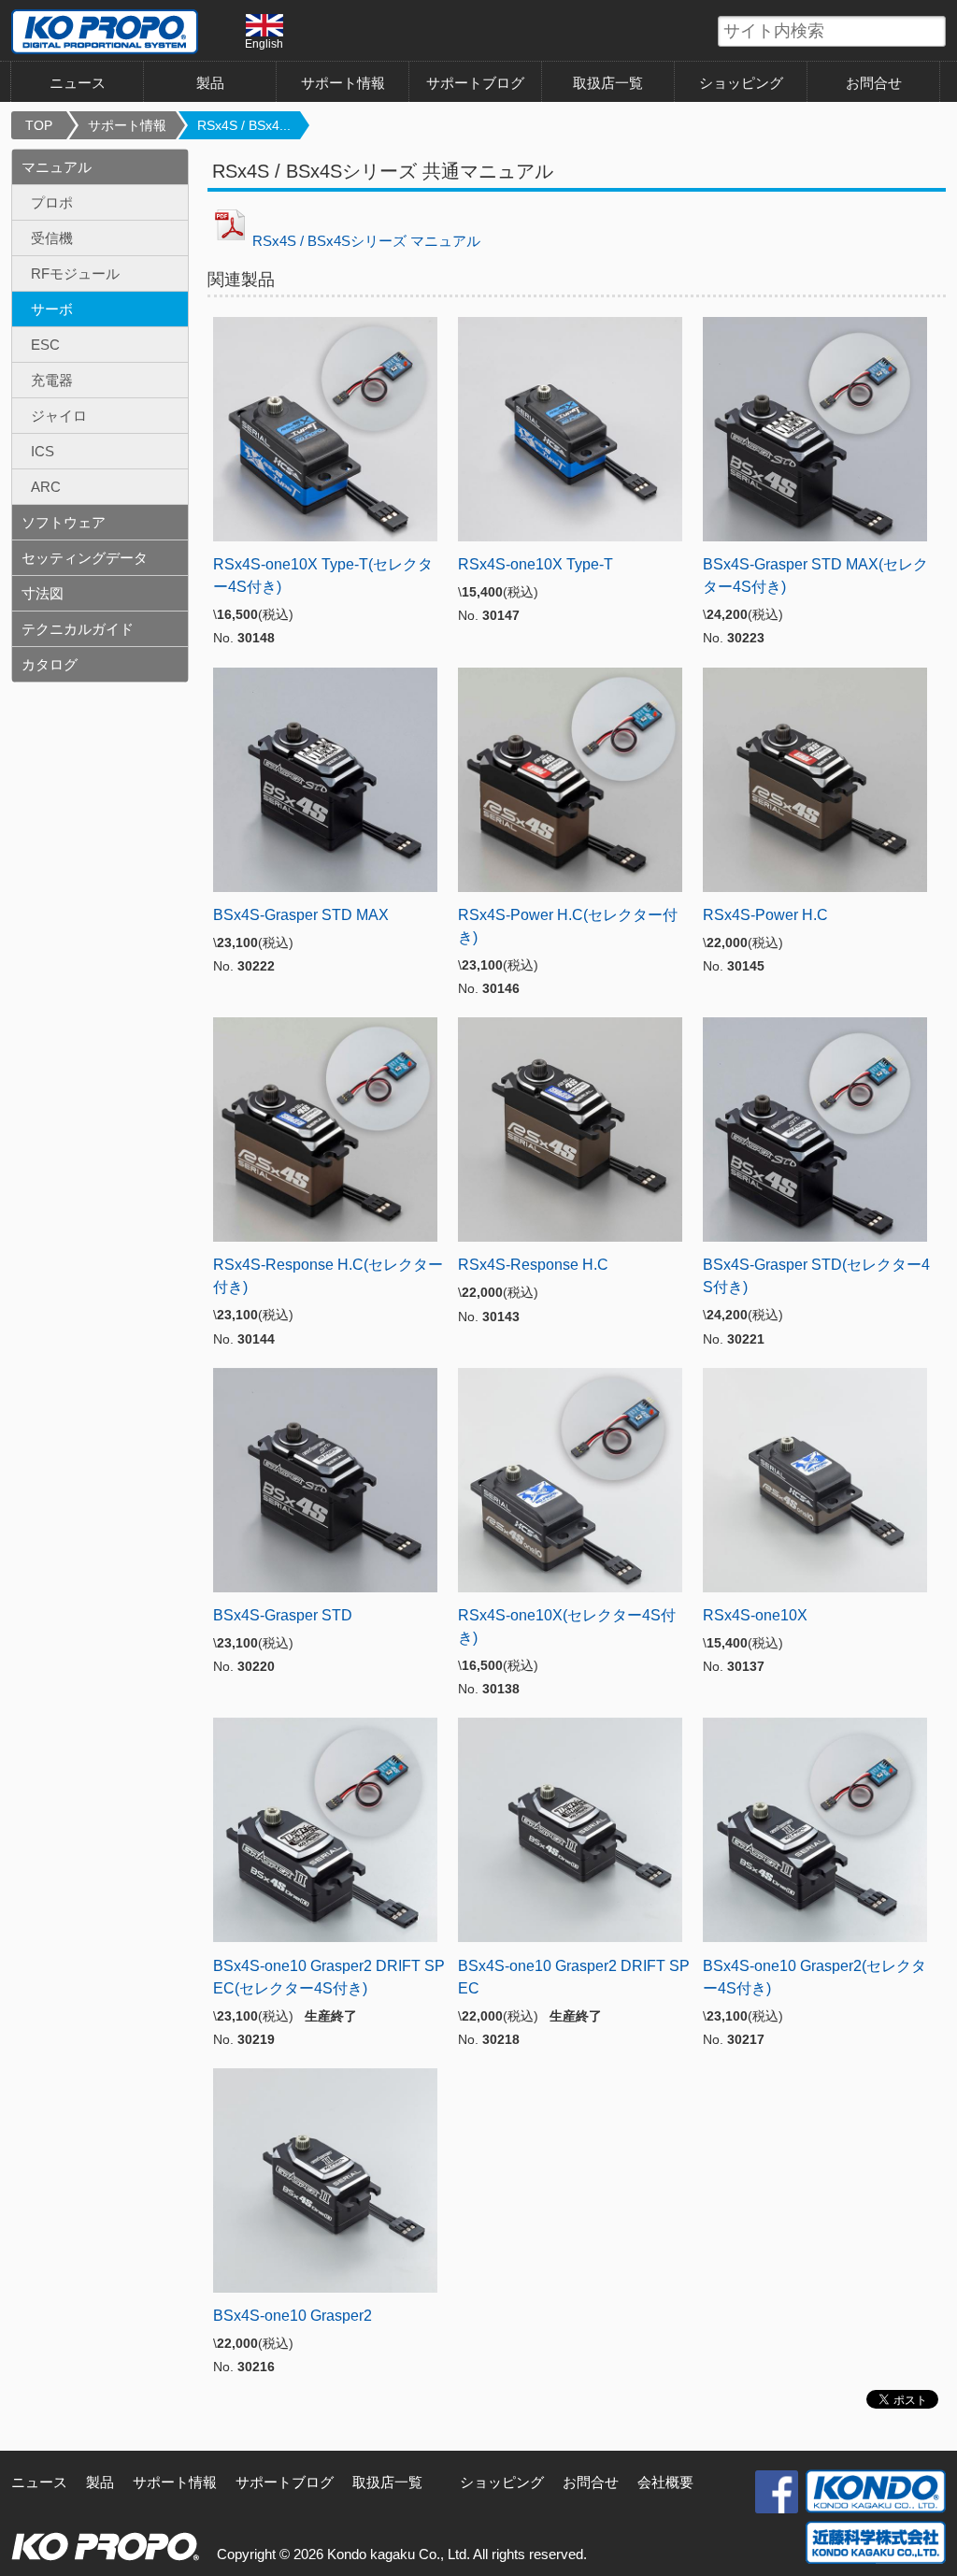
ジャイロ (59, 416)
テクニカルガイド (78, 629)
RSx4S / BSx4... (244, 125)
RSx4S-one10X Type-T (536, 564)
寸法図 (43, 593)
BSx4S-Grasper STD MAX (301, 915)
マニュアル (57, 167)
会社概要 (665, 2482)
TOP (39, 125)
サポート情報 (343, 83)
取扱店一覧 (608, 83)
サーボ (52, 309)
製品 (100, 2482)
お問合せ (874, 83)
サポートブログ (475, 83)
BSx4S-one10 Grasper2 (293, 2316)
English (264, 43)
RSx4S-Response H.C (533, 1265)
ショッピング (741, 83)
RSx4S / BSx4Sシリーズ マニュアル (366, 241)
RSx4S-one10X (755, 1615)
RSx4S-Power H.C (765, 915)
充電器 (52, 380)
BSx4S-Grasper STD (283, 1615)
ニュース (78, 83)
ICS (43, 451)
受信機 (52, 238)
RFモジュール (75, 273)
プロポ (52, 202)
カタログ (50, 664)
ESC (45, 345)
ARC (46, 487)
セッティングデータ (85, 558)
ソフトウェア (64, 522)
